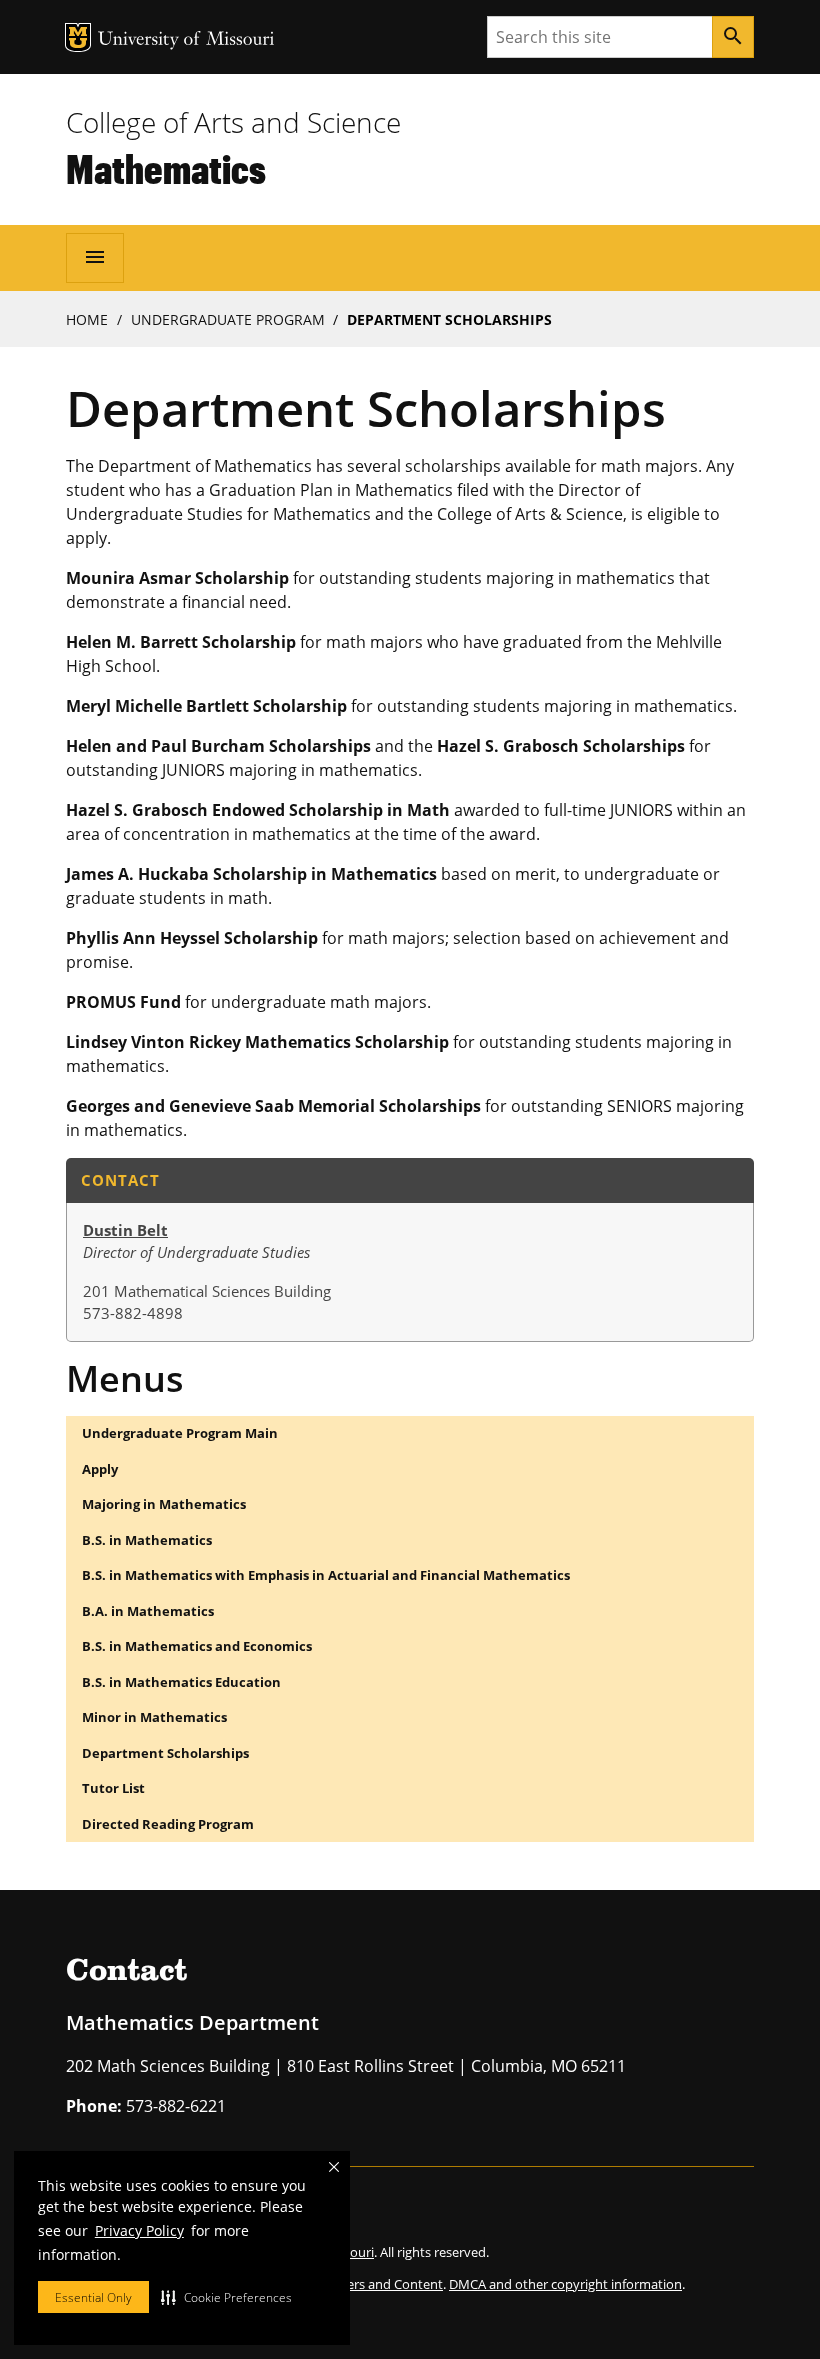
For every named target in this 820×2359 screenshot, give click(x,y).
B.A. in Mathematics (148, 1611)
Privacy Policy (139, 2230)
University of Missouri (186, 40)
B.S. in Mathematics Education (181, 1682)
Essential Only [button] (93, 2297)
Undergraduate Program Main (180, 1433)
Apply (100, 1469)
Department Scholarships (165, 1753)
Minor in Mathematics (154, 1717)
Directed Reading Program (168, 1824)
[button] (226, 2297)
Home (87, 319)
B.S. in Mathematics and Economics (197, 1646)
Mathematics (166, 168)
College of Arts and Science (233, 122)
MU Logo (78, 37)
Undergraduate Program (228, 319)
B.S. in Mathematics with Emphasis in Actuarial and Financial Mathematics (326, 1575)
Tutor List (113, 1788)
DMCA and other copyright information (565, 2284)
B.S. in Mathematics (147, 1540)
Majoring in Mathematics (164, 1504)
